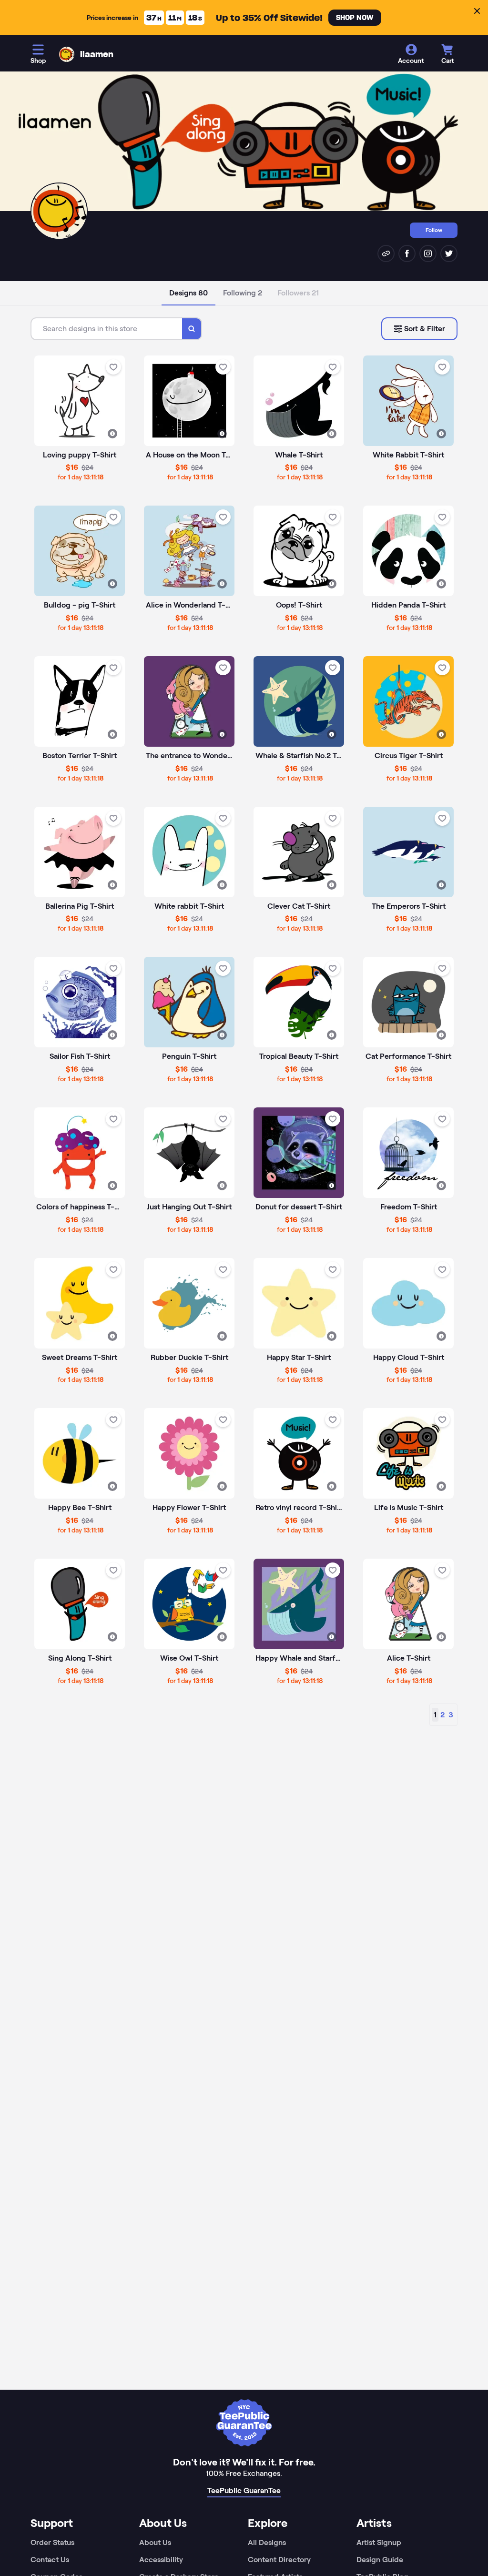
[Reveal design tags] (112, 434)
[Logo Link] (67, 54)
